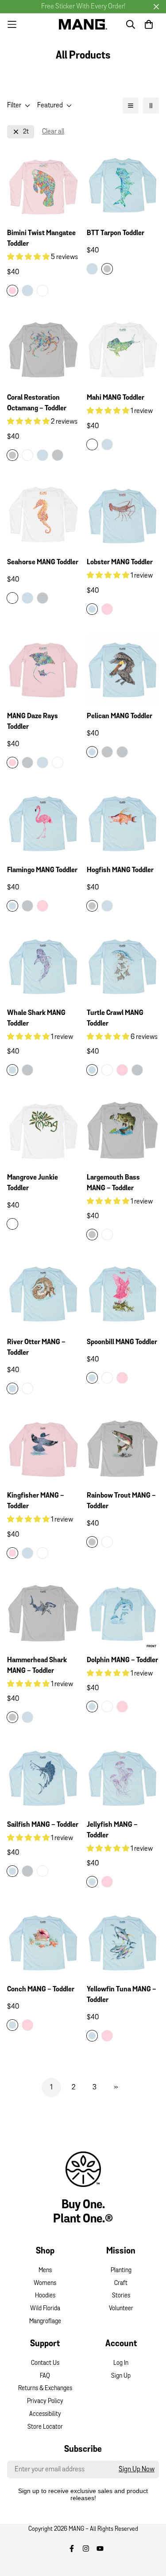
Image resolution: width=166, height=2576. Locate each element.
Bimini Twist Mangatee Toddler (41, 239)
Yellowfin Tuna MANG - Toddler (122, 1995)
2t (26, 132)
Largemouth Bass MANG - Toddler (113, 1183)
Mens (45, 2271)
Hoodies (45, 2296)
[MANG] (83, 24)
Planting (121, 2271)
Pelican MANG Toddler (120, 716)
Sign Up (121, 2376)
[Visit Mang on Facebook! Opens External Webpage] (72, 2548)
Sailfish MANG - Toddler (43, 1825)
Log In (121, 2363)
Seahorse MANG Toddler (43, 562)
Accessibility (45, 2414)
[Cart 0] (149, 24)
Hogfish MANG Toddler (120, 870)
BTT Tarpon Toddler (116, 233)
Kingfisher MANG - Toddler (36, 1501)
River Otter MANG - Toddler (36, 1348)
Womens (45, 2283)
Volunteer (121, 2309)
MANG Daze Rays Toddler (33, 722)
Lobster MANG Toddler (120, 562)
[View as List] (131, 106)
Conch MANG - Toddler (41, 1990)
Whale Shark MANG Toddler (36, 1019)
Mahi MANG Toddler (116, 398)
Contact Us (45, 2363)
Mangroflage (45, 2322)
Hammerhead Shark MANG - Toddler (37, 1666)
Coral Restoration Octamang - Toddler (37, 403)
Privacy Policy (45, 2401)
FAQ (45, 2376)
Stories (121, 2296)
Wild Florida (45, 2309)
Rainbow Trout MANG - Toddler (121, 1501)
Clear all (53, 132)
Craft (121, 2283)
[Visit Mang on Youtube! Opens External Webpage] (100, 2548)
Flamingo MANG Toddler (42, 870)
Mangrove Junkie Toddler (33, 1183)
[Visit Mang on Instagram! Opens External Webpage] (86, 2548)
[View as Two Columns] (151, 106)
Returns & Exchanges (45, 2389)
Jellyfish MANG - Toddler (112, 1830)
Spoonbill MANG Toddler (122, 1342)
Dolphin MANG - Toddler (122, 1660)
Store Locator (45, 2427)
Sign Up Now (137, 2470)
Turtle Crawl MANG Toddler (115, 1019)
